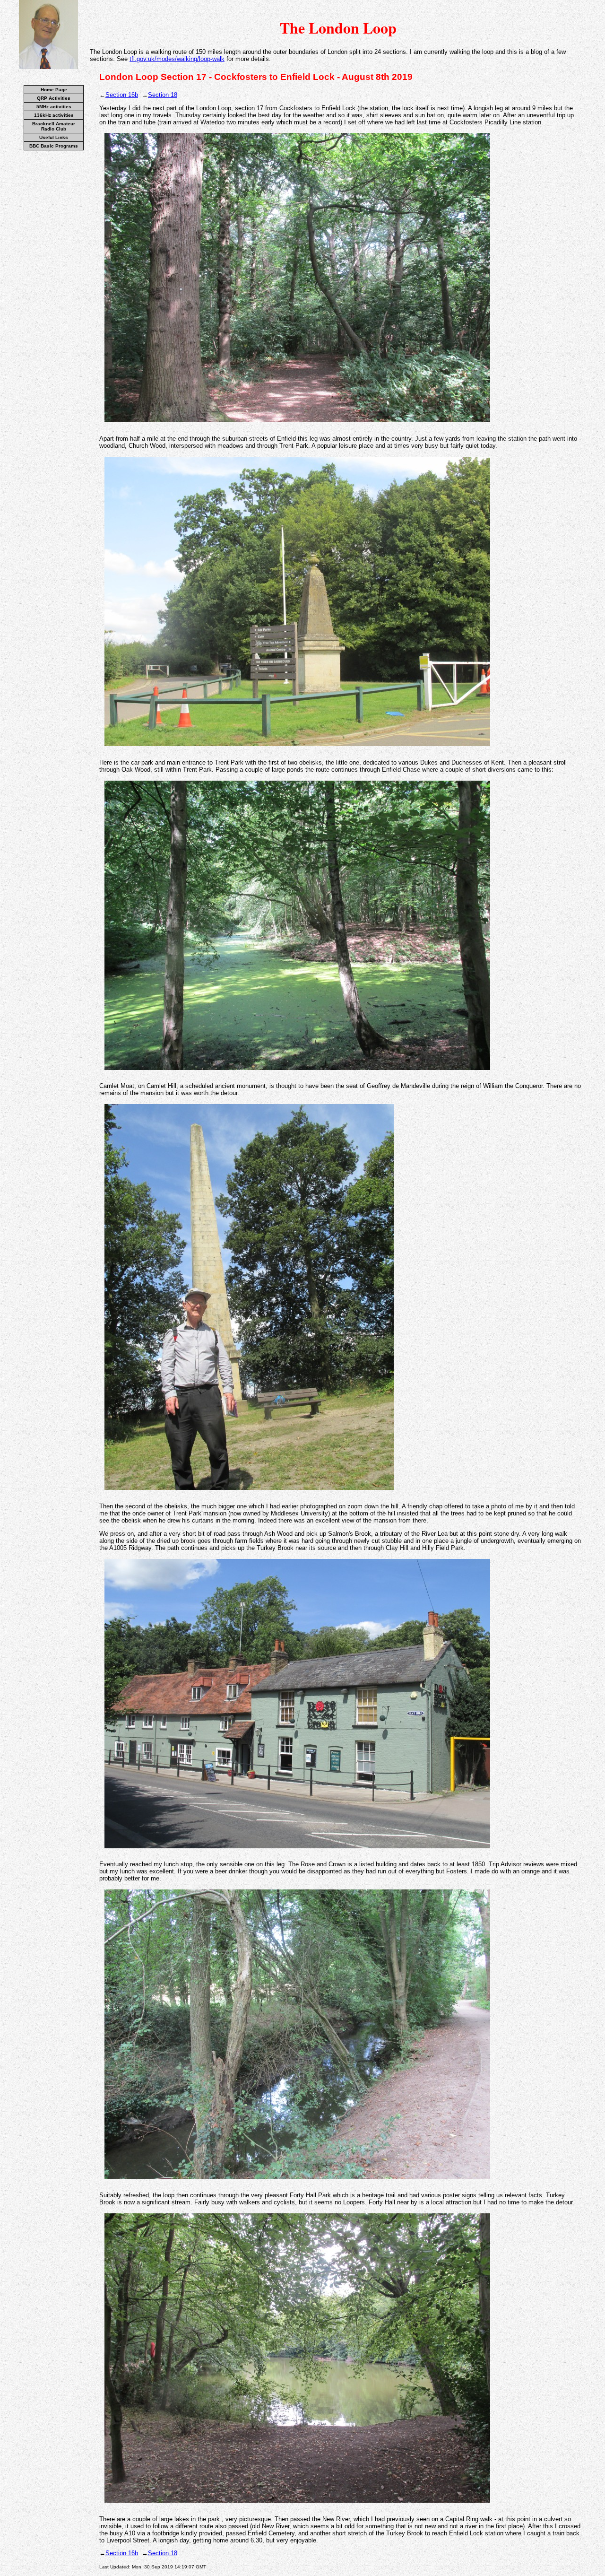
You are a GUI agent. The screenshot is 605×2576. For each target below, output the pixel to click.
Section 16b (122, 95)
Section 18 (163, 95)
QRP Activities (54, 98)
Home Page (54, 90)
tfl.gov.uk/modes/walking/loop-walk (177, 59)
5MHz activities (54, 107)
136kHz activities (54, 115)
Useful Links (54, 137)
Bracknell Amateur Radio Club (54, 126)
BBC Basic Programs (54, 146)
